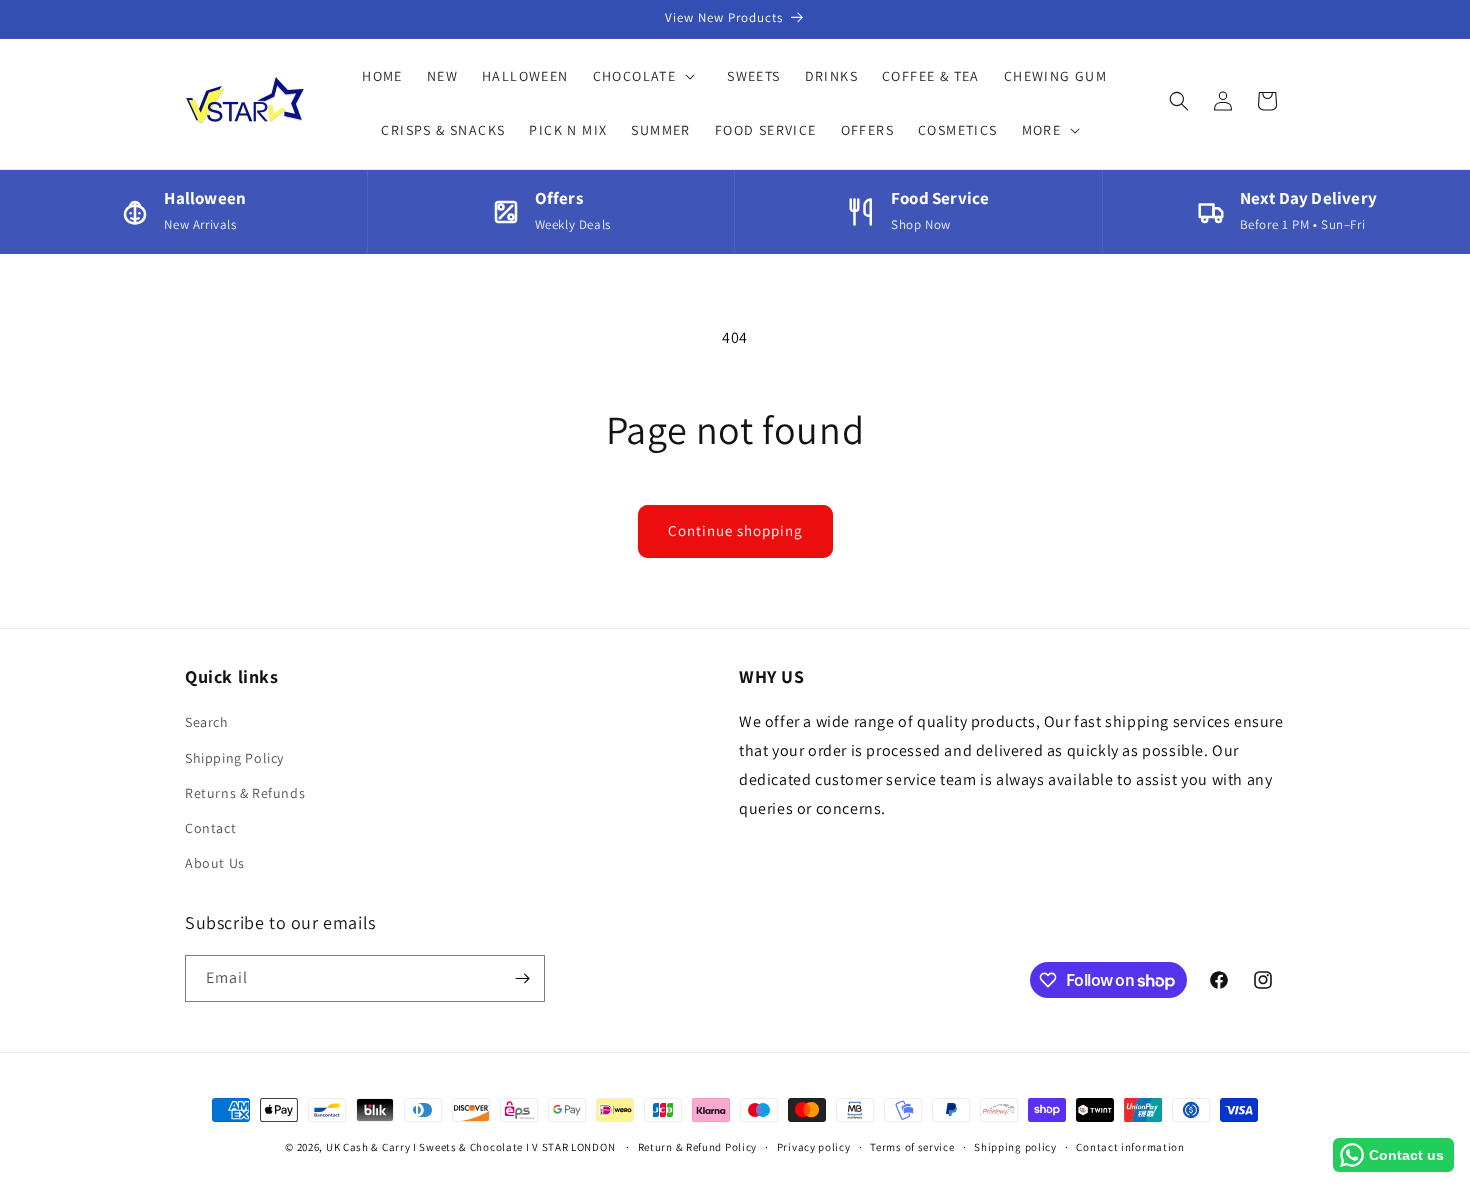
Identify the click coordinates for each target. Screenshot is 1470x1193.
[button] (648, 76)
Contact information (1130, 1147)
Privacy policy (814, 1147)
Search (207, 722)
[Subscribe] (522, 978)
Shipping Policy (234, 758)
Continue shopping (735, 530)
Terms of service (912, 1147)
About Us (215, 863)
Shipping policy (1015, 1147)
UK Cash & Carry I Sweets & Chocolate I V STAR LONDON (470, 1147)
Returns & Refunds (245, 793)
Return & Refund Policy (697, 1147)
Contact (210, 828)
